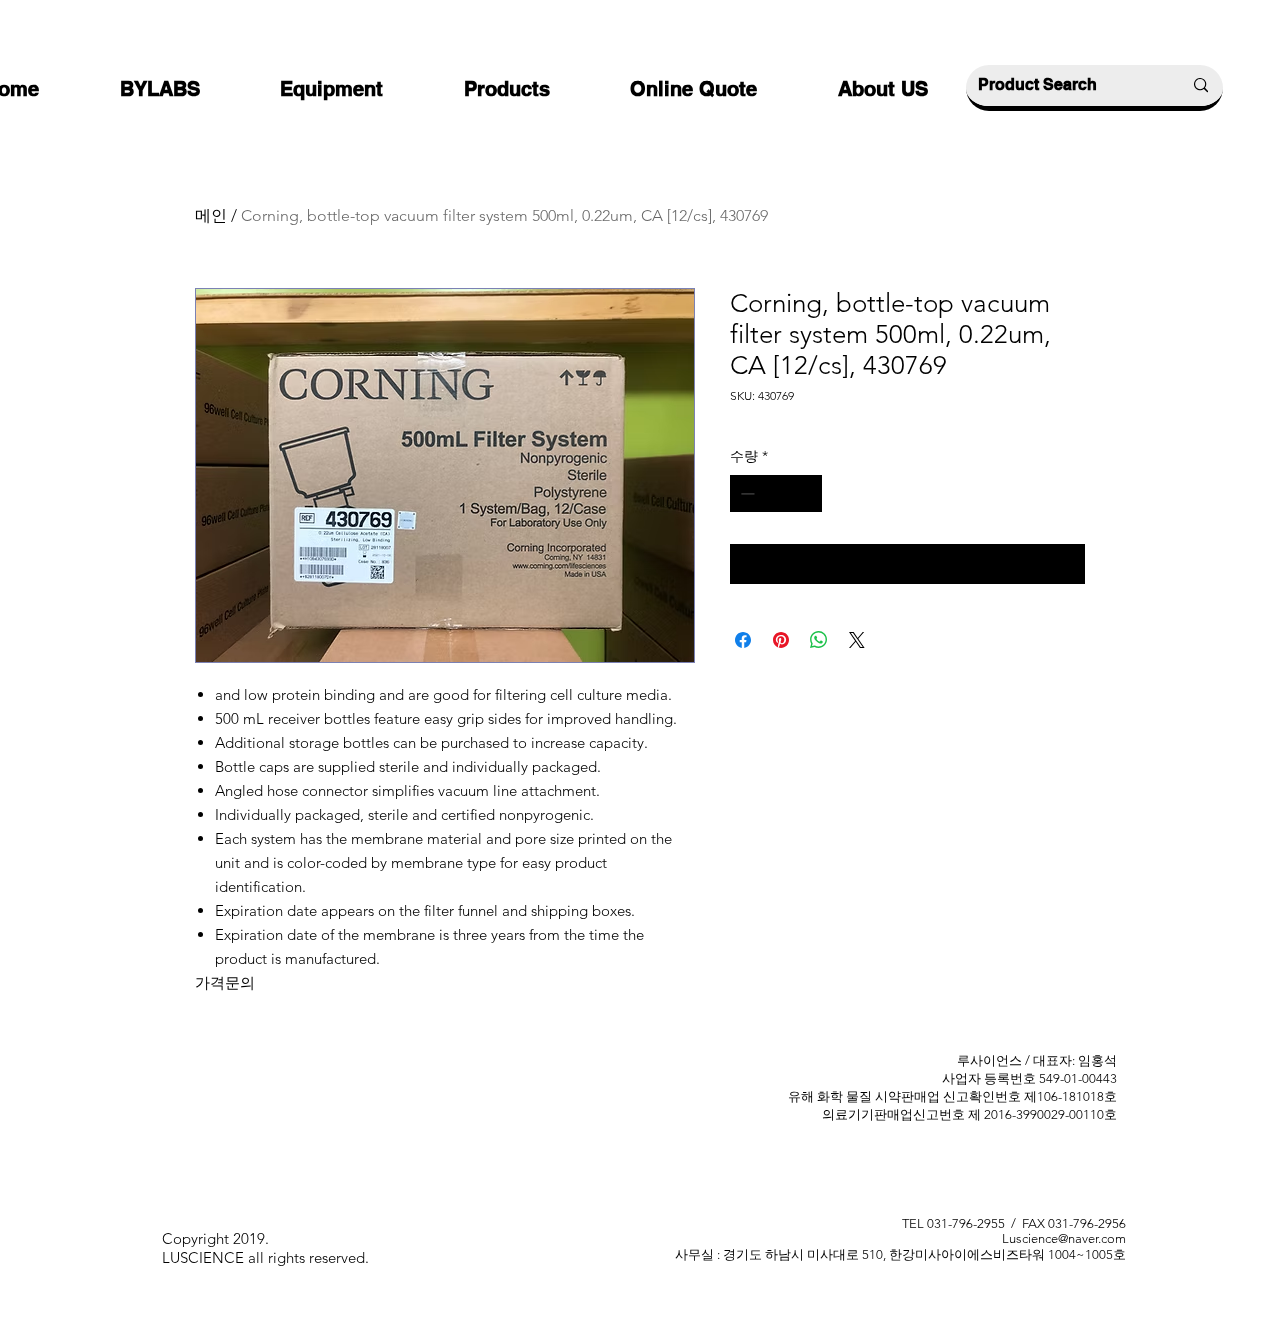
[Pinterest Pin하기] (781, 640)
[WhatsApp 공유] (819, 640)
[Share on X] (857, 640)
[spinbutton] (776, 493)
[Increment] (806, 493)
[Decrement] (745, 493)
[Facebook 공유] (743, 640)
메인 (211, 215)
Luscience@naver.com (1064, 1238)
